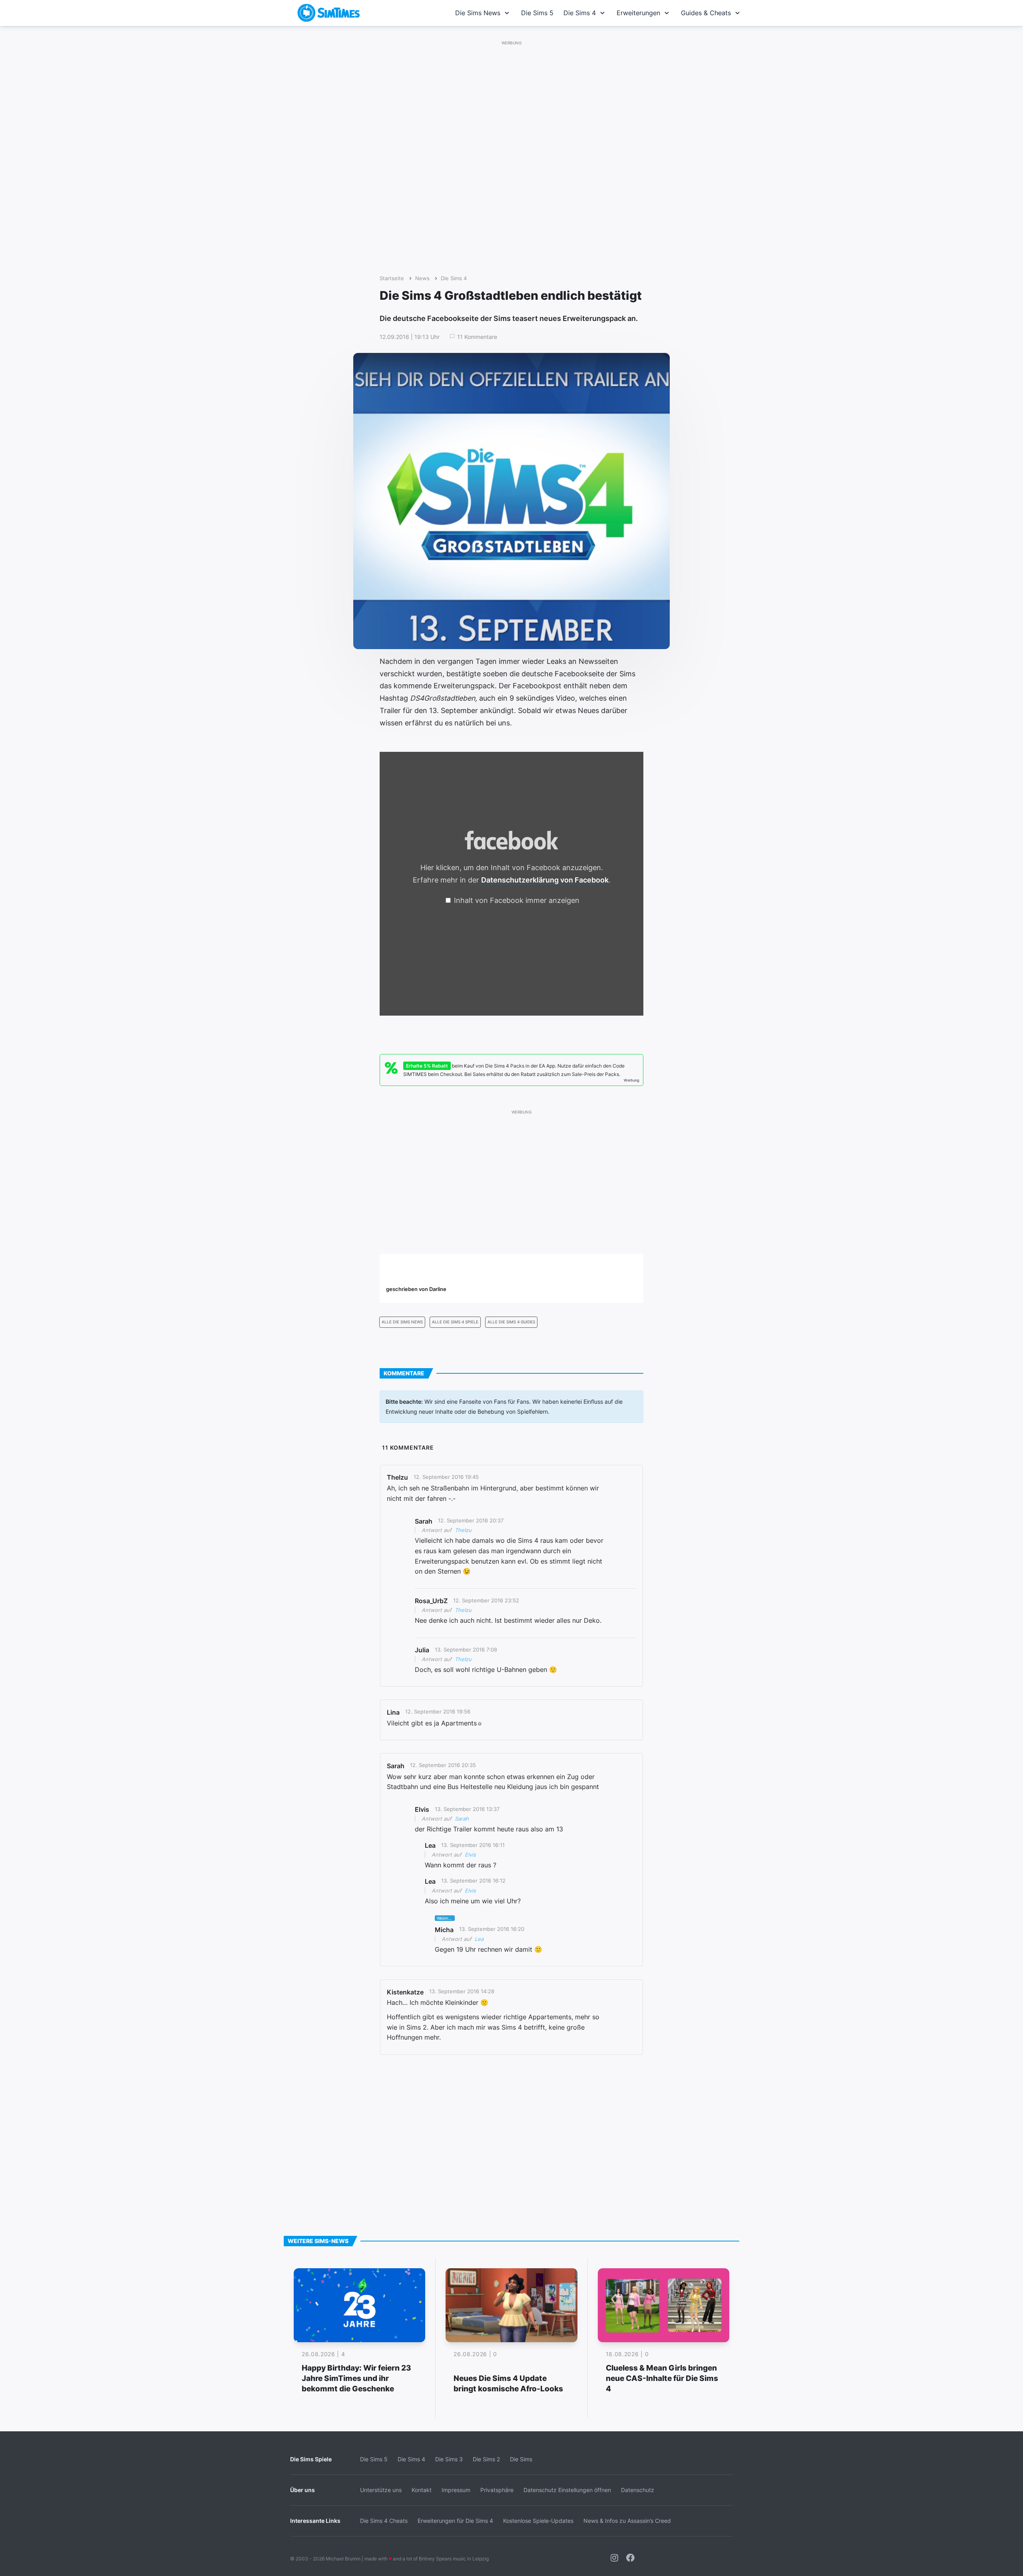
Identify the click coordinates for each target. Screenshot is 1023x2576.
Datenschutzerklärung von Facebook (545, 880)
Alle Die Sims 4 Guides (511, 1322)
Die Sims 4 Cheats (384, 2521)
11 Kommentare (477, 337)
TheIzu (463, 1530)
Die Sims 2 (486, 2459)
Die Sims (521, 2459)
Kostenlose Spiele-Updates (538, 2521)
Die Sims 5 (537, 13)
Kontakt (422, 2490)
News (422, 278)
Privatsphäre (497, 2490)
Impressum (456, 2490)
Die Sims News (478, 13)
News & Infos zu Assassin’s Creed (627, 2521)
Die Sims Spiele (311, 2459)
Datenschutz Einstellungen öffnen (567, 2490)
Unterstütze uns (381, 2490)
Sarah (462, 1819)
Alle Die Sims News (402, 1322)
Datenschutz (638, 2490)
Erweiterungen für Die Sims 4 (455, 2521)
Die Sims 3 (449, 2459)
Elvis (470, 1855)
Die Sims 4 (580, 13)
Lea (479, 1939)
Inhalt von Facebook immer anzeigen (517, 900)
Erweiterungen (638, 13)
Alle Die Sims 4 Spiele (455, 1322)
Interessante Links (315, 2521)
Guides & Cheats (706, 13)
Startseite (392, 278)
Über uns (303, 2490)
